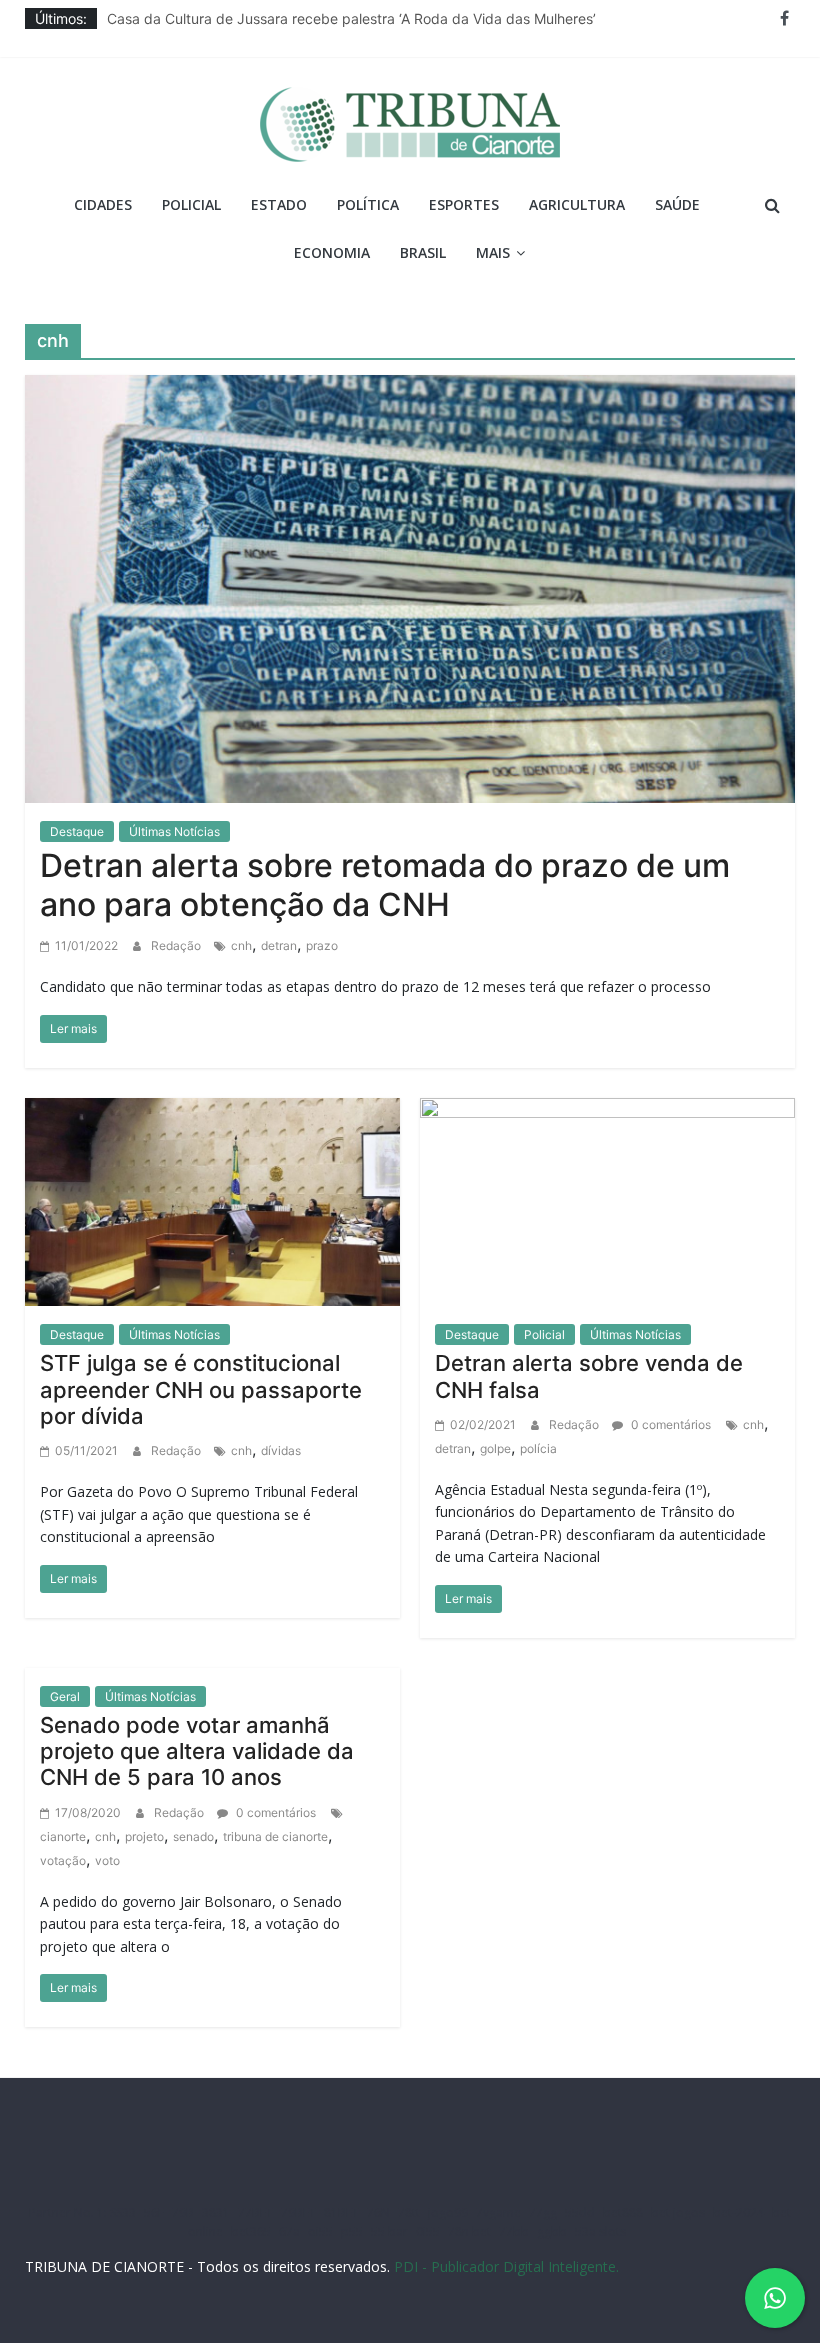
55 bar (389, 2231)
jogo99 (448, 2212)
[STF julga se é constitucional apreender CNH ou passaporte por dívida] (212, 1200)
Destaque (77, 831)
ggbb (552, 2231)
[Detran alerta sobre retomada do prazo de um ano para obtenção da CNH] (410, 587)
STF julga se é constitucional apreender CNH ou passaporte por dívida (201, 1389)
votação (63, 1860)
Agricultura (577, 204)
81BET (341, 2212)
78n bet (469, 2231)
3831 (216, 2212)
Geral (65, 1696)
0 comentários (669, 1424)
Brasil (423, 252)
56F (154, 2212)
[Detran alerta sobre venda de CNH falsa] (607, 1200)
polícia (538, 1448)
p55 (352, 2231)
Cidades (103, 204)
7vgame (498, 2212)
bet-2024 (738, 2212)
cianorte (63, 1836)
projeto (144, 1836)
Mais (493, 252)
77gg (543, 2212)
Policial (191, 204)
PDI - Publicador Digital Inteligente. (506, 2266)
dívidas (281, 1450)
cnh (241, 945)
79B (183, 2212)
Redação (177, 945)
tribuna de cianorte (275, 1836)
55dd (580, 2212)
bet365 (251, 2231)
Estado (279, 204)
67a (289, 2231)
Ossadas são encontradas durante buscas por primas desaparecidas (332, 11)
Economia (332, 252)
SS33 (123, 2212)
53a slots (600, 2231)
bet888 (623, 2212)
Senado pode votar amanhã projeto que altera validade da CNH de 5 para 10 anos (197, 1751)
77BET (255, 2212)
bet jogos (678, 2212)
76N (378, 2212)
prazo (322, 945)
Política (368, 204)
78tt (409, 2212)
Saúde (677, 204)
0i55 (428, 2231)
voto (107, 1860)
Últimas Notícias (174, 831)
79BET (298, 2212)
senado (193, 1836)
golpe (495, 1448)
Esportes (464, 204)
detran (279, 945)
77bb (514, 2231)
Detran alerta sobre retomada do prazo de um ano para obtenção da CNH (385, 884)
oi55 (320, 2231)
